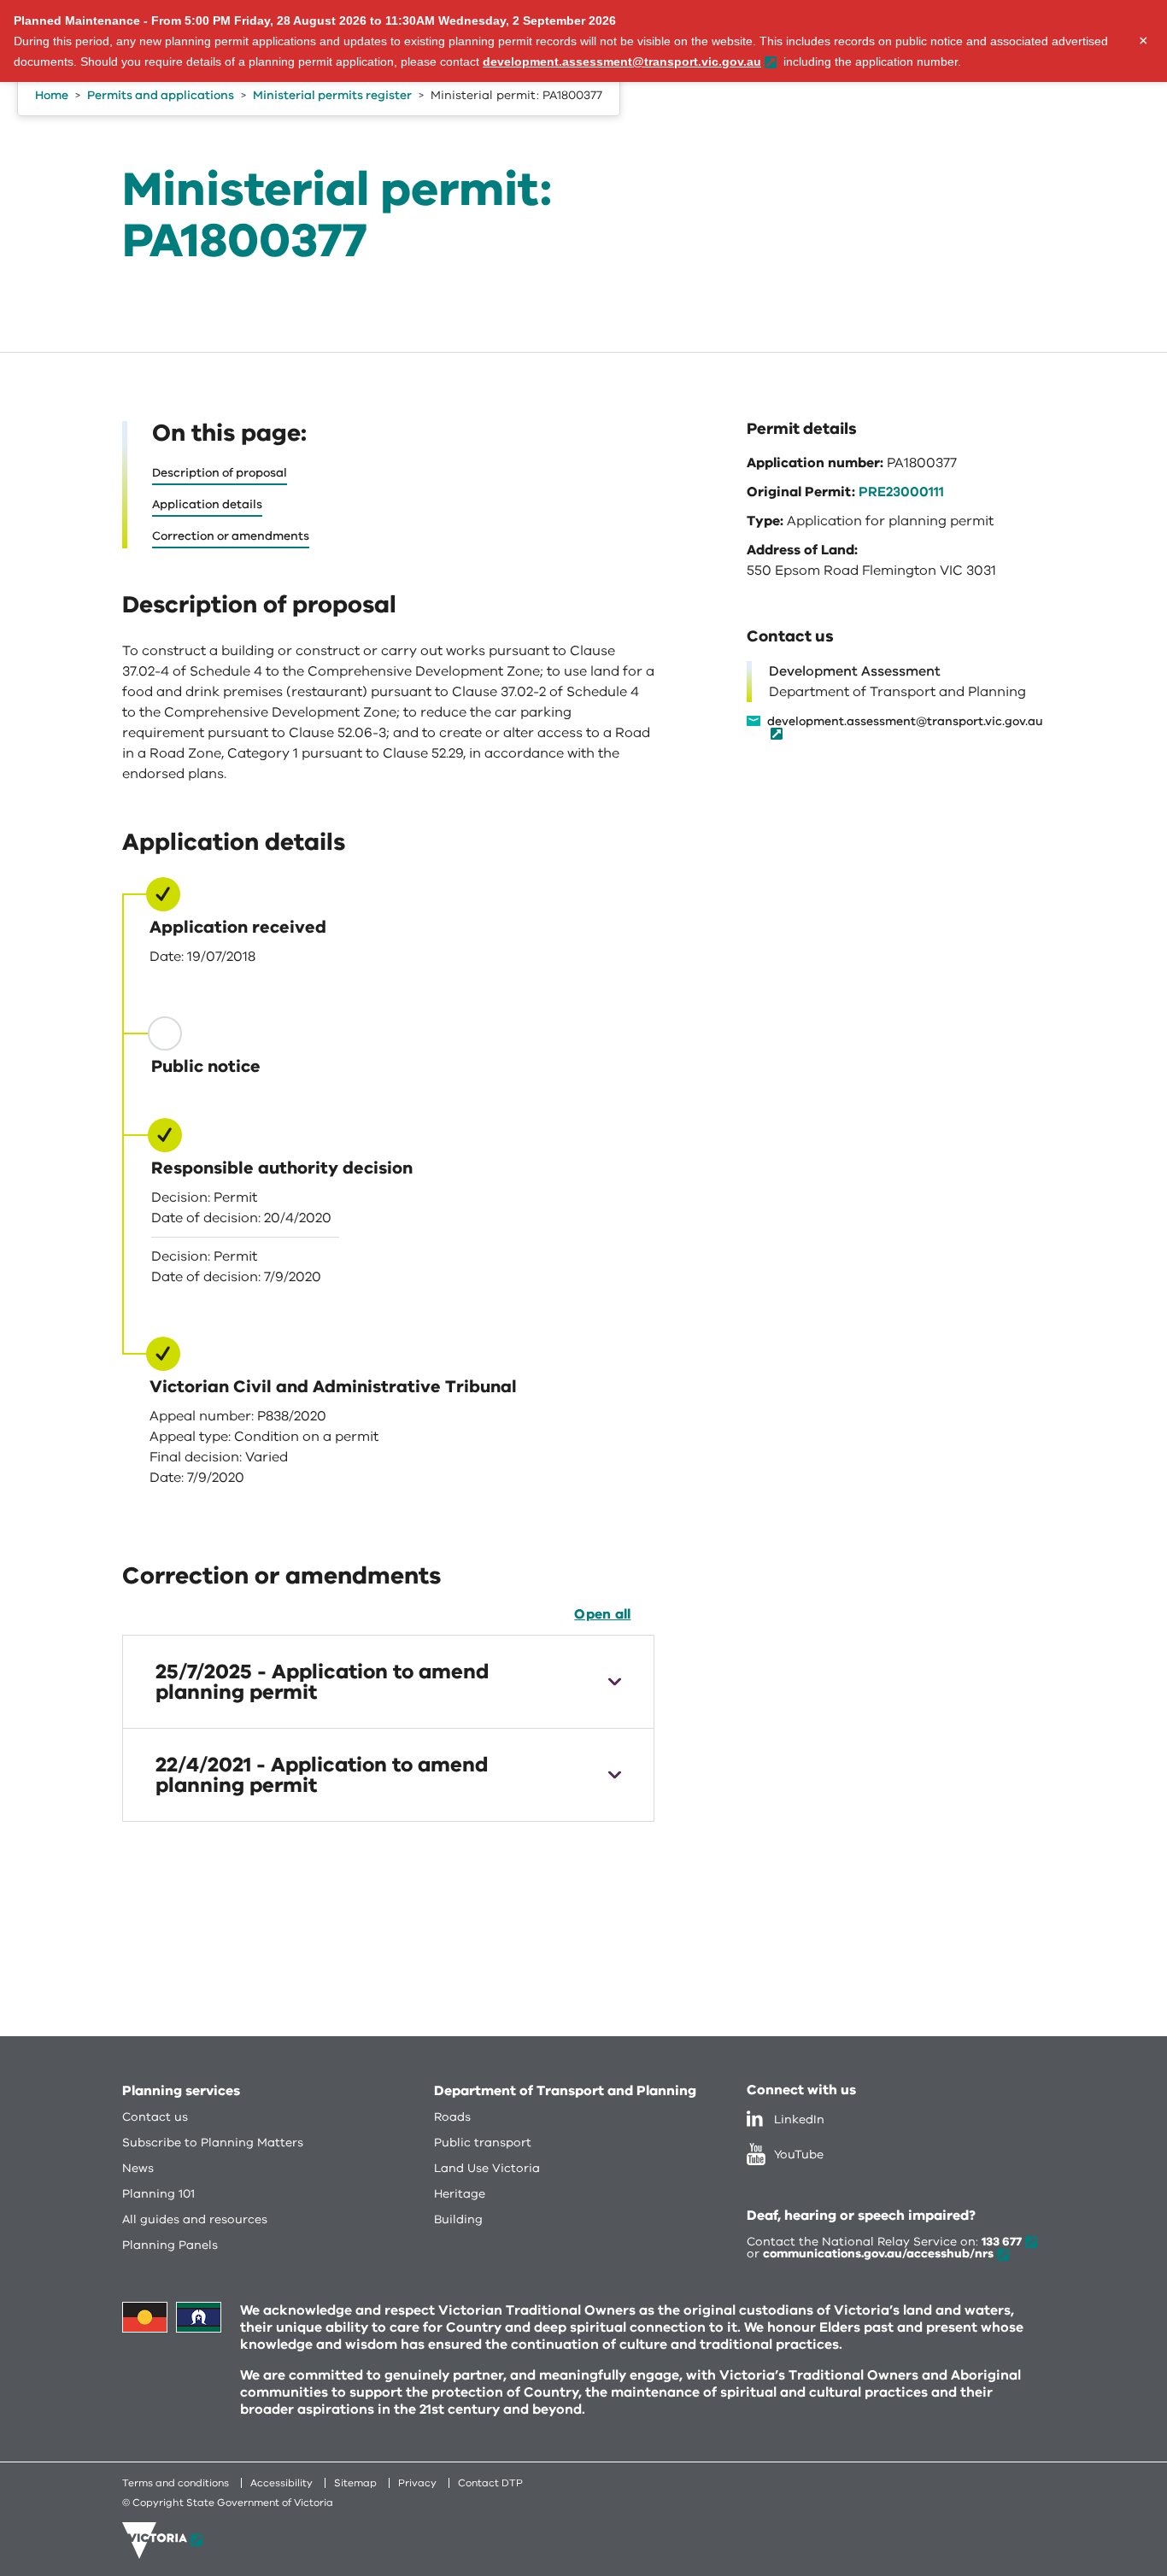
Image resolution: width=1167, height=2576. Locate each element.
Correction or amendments (231, 536)
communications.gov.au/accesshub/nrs (878, 2254)
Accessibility (281, 2483)
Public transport (483, 2143)
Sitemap (355, 2483)
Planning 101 (158, 2194)
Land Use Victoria (487, 2168)
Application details (207, 504)
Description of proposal (220, 473)
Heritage (460, 2194)
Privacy (417, 2483)
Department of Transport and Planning (565, 2091)
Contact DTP (490, 2483)
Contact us (155, 2117)
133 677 (1002, 2242)
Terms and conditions (176, 2483)
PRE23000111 (901, 492)
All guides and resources (195, 2219)
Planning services (181, 2091)
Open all (602, 1614)
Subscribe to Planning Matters (213, 2143)
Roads (452, 2117)
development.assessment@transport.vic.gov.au (905, 723)
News (138, 2168)
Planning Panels (170, 2245)
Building (458, 2219)
